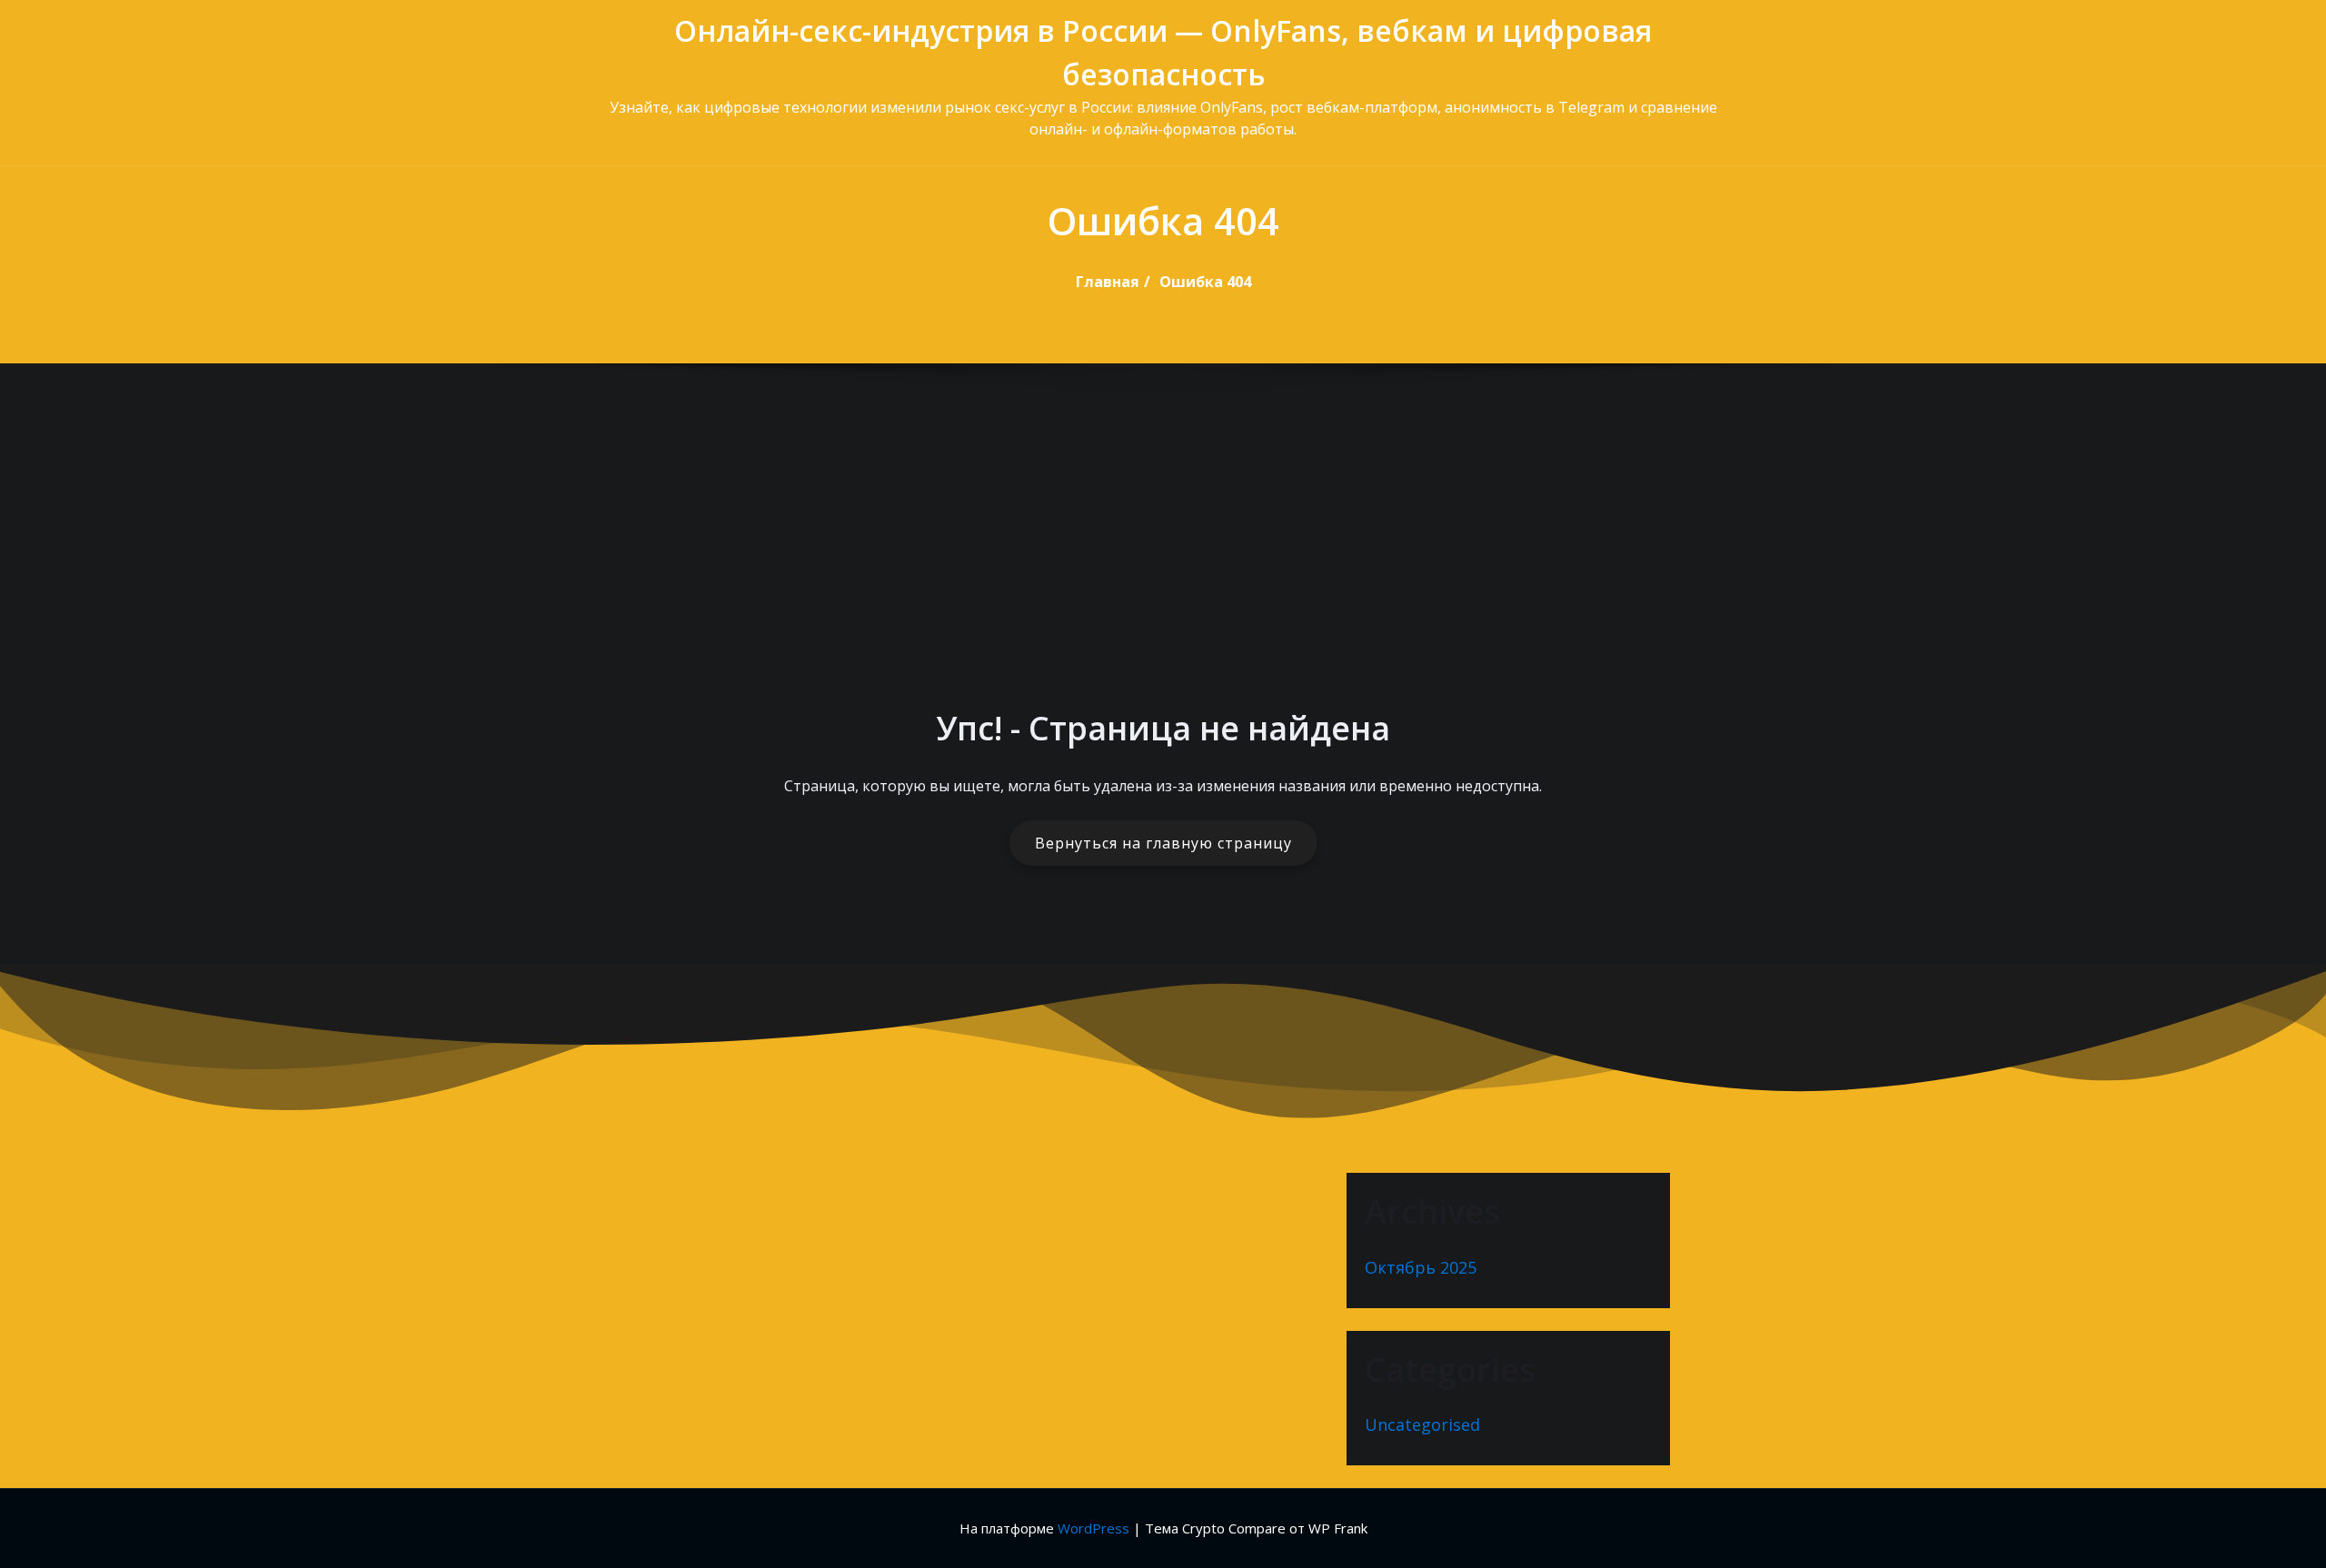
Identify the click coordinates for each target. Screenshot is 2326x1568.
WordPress (1093, 1528)
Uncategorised (1422, 1424)
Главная (1108, 282)
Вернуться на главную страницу (1163, 843)
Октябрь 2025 (1421, 1267)
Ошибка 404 (1205, 282)
